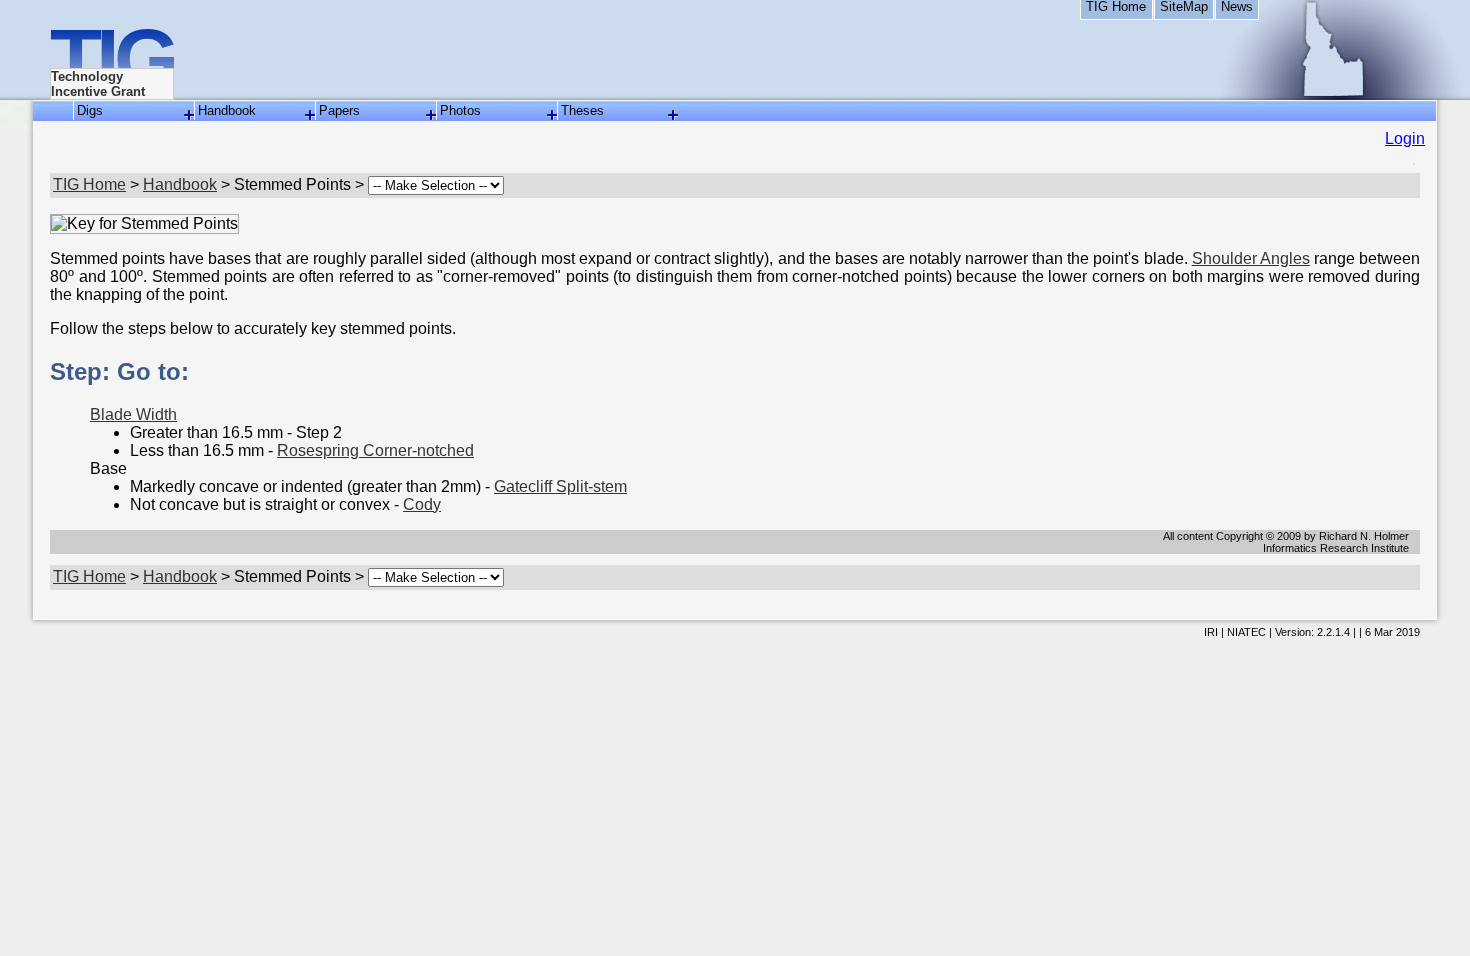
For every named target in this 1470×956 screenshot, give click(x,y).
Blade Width (133, 414)
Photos (460, 110)
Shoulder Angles (1251, 258)
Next (1445, 528)
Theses (582, 110)
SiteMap (1184, 7)
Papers (339, 110)
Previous (25, 528)
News (1237, 7)
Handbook (227, 110)
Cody (422, 504)
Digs (90, 110)
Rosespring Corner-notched (375, 450)
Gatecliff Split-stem (560, 486)
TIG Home (1116, 7)
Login (1405, 138)
